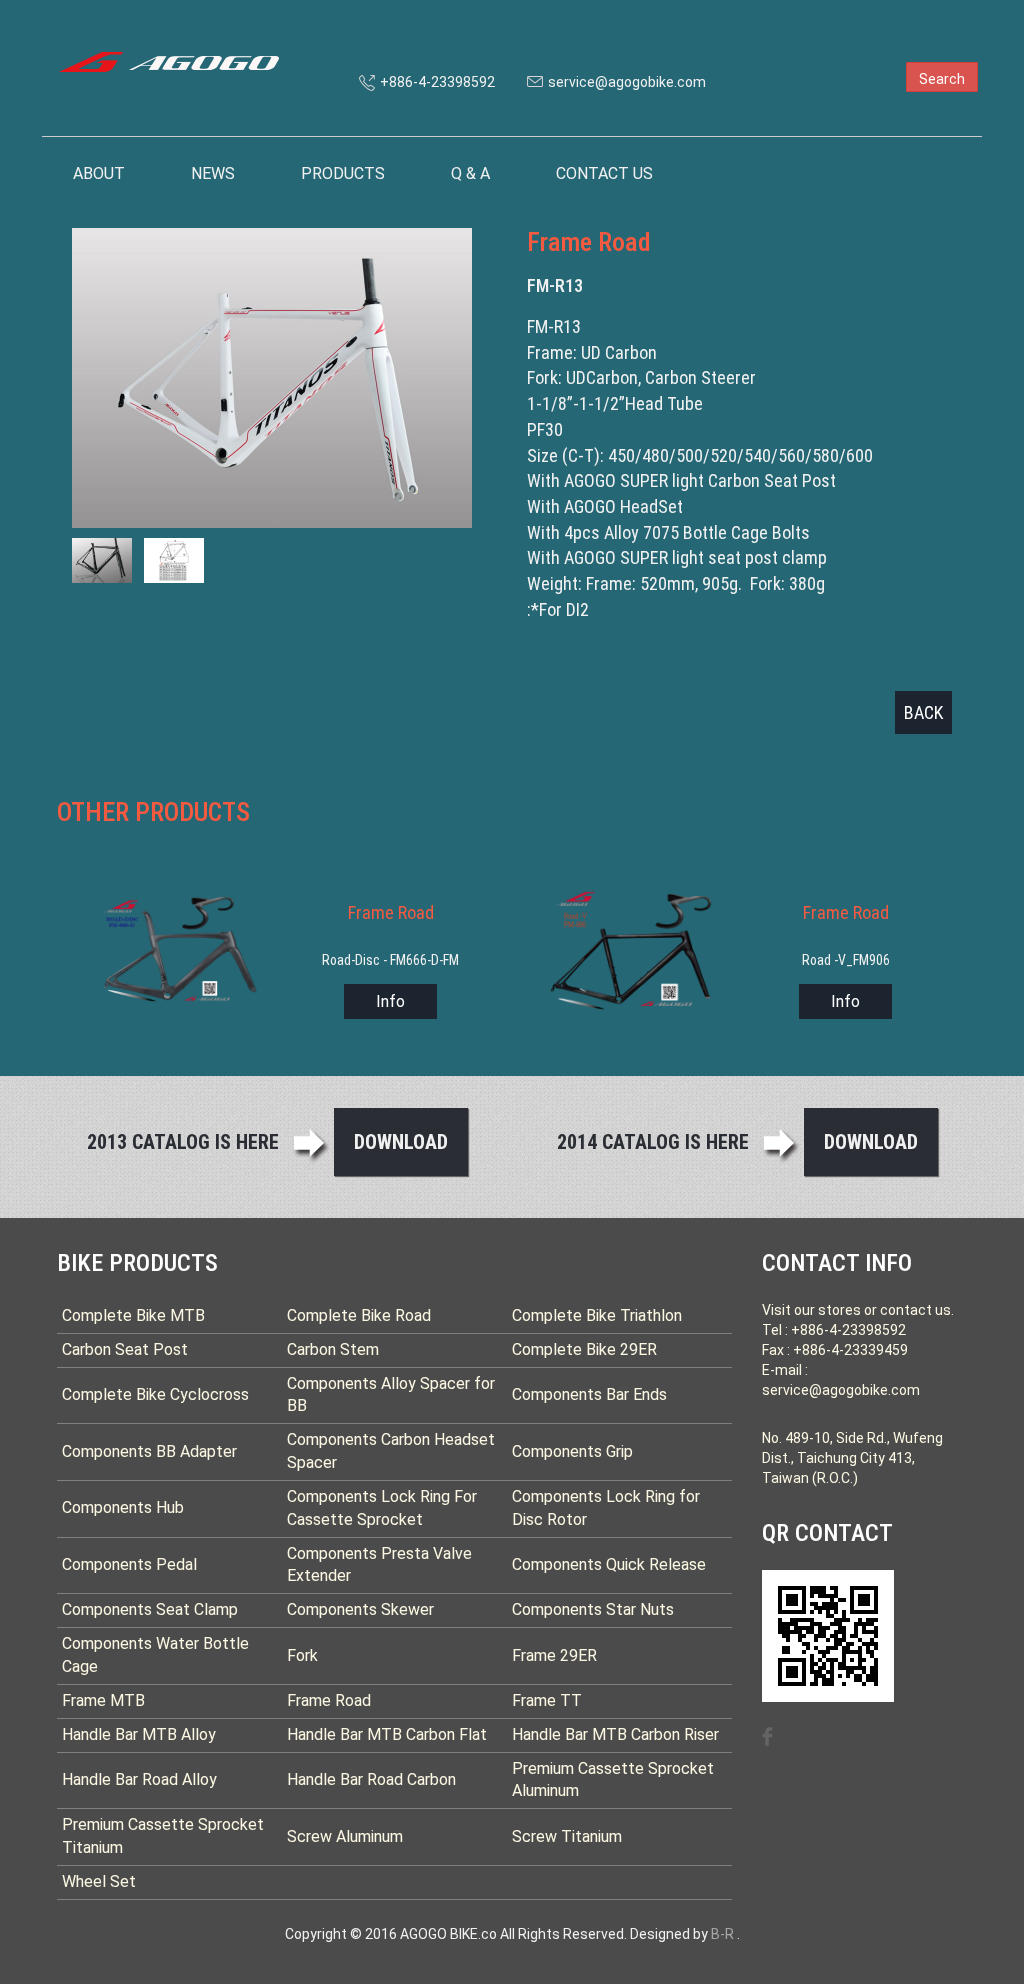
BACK (923, 712)
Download (401, 1142)
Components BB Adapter (149, 1451)
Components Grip (572, 1451)
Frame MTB (103, 1700)
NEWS (213, 173)
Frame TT (547, 1700)
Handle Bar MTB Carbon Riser (615, 1734)
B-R (722, 1934)
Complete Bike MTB (133, 1315)
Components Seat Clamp (150, 1609)
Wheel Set (99, 1881)
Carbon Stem (333, 1349)
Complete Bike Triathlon (597, 1315)
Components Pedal (129, 1564)
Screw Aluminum (345, 1836)
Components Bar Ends (589, 1394)
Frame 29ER (554, 1655)
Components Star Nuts (593, 1609)
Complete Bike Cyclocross (155, 1394)
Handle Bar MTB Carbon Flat (387, 1734)
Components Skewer (360, 1609)
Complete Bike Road (359, 1315)
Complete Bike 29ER (584, 1349)
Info (390, 1001)
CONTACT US (604, 173)
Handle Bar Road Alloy (139, 1779)
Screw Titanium (567, 1836)
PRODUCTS (343, 173)
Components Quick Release (609, 1564)
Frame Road (329, 1700)
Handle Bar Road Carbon (371, 1779)
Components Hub (123, 1507)
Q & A (470, 173)
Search (942, 79)
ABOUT (99, 173)
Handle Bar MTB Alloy (139, 1734)
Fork (302, 1655)
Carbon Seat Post (125, 1349)
